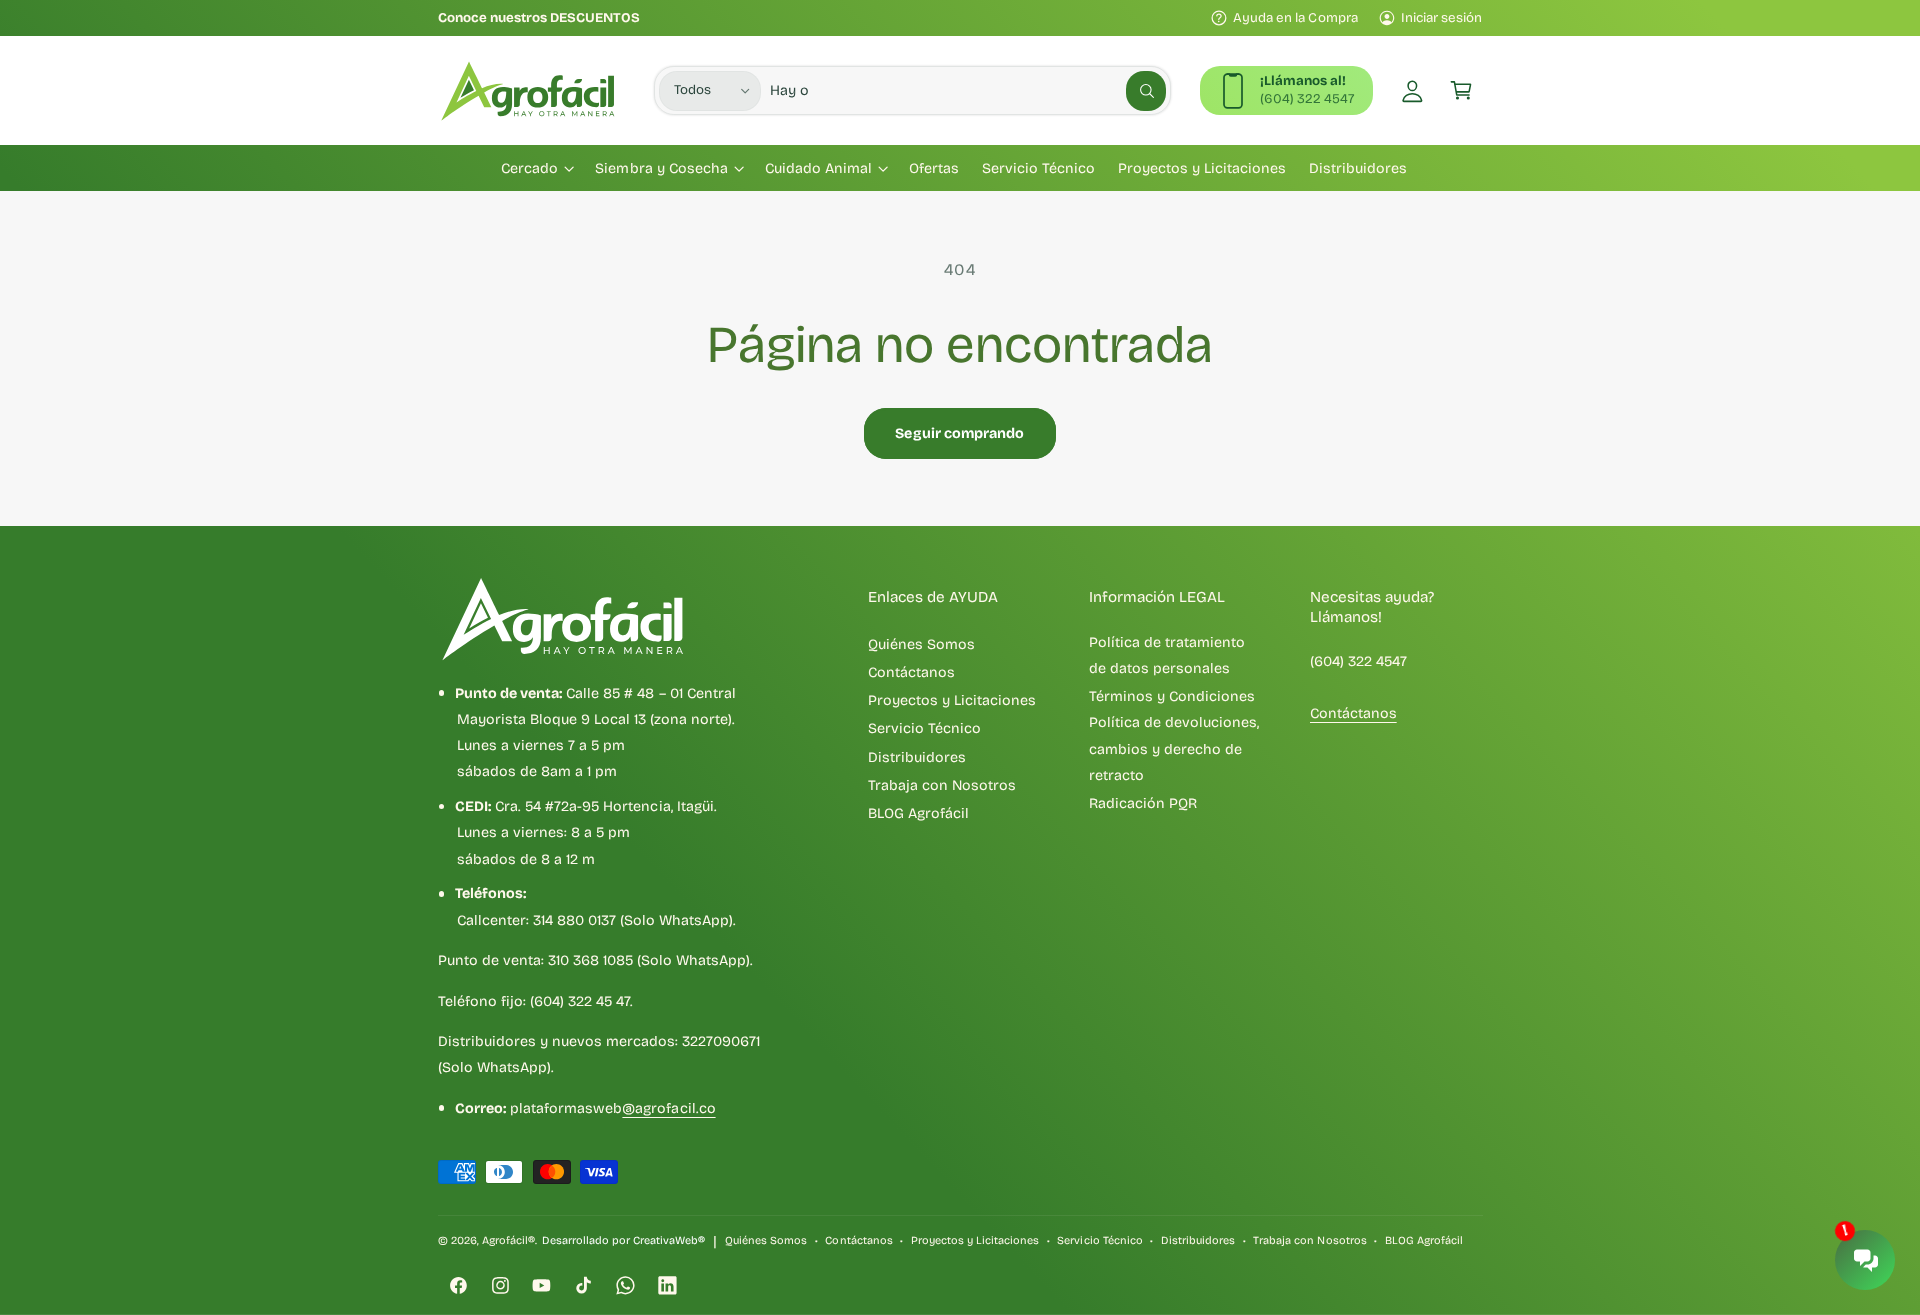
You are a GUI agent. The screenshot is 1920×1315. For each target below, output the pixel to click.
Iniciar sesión (1441, 18)
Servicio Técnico (924, 728)
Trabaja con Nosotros (942, 785)
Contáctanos (911, 672)
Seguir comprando (959, 433)
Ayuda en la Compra (1295, 18)
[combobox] (967, 90)
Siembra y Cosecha (661, 168)
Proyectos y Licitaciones (952, 700)
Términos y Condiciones (1172, 696)
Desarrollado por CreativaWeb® (623, 1240)
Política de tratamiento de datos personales (1167, 655)
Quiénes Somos (921, 644)
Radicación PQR (1143, 803)
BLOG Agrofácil (918, 813)
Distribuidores (917, 757)
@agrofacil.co (668, 1108)
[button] (1461, 90)
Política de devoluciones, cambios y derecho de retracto (1174, 749)
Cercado (529, 168)
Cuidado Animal (818, 168)
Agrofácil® (508, 1240)
